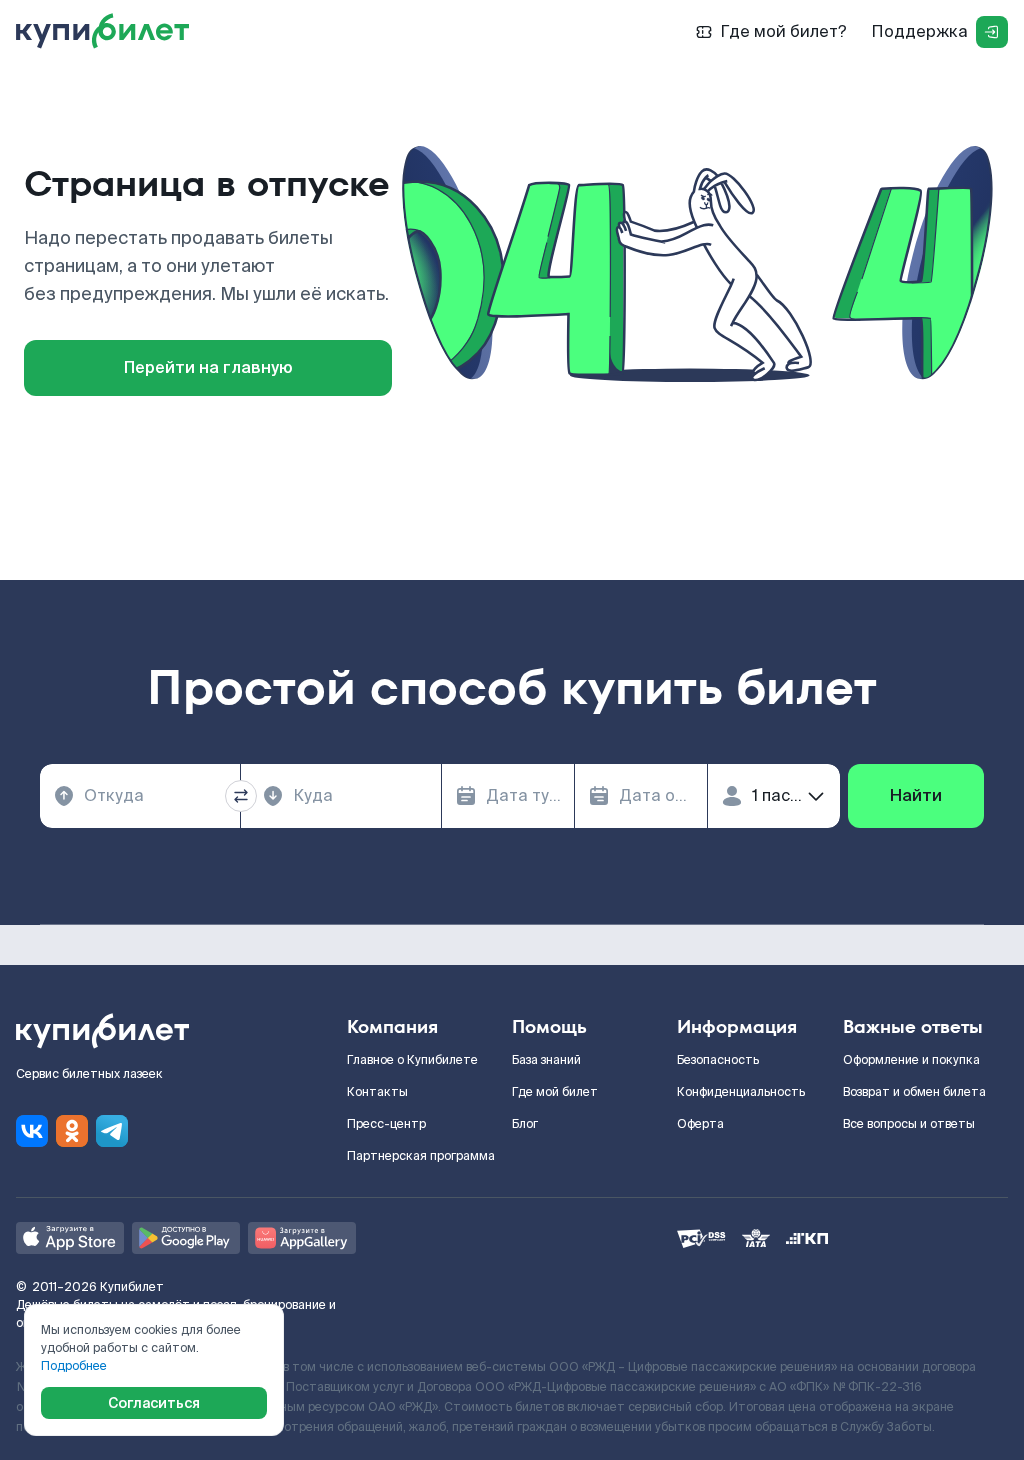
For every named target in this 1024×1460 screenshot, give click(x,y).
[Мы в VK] (32, 1131)
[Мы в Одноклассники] (72, 1131)
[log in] (992, 32)
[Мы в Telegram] (112, 1131)
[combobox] (140, 796)
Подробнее (74, 1366)
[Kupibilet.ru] (110, 32)
